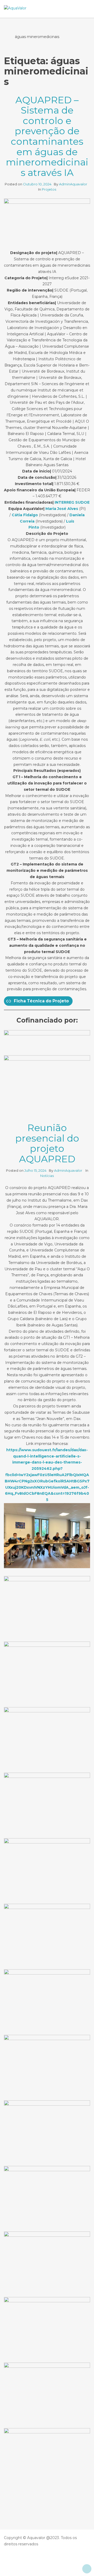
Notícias (47, 1176)
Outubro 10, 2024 (37, 184)
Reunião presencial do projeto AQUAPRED (47, 1143)
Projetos (49, 189)
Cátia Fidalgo (25, 515)
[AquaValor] (15, 8)
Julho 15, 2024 (35, 1170)
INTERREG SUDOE (72, 502)
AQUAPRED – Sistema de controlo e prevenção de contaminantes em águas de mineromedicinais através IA (47, 136)
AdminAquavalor (74, 184)
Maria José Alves (62, 509)
